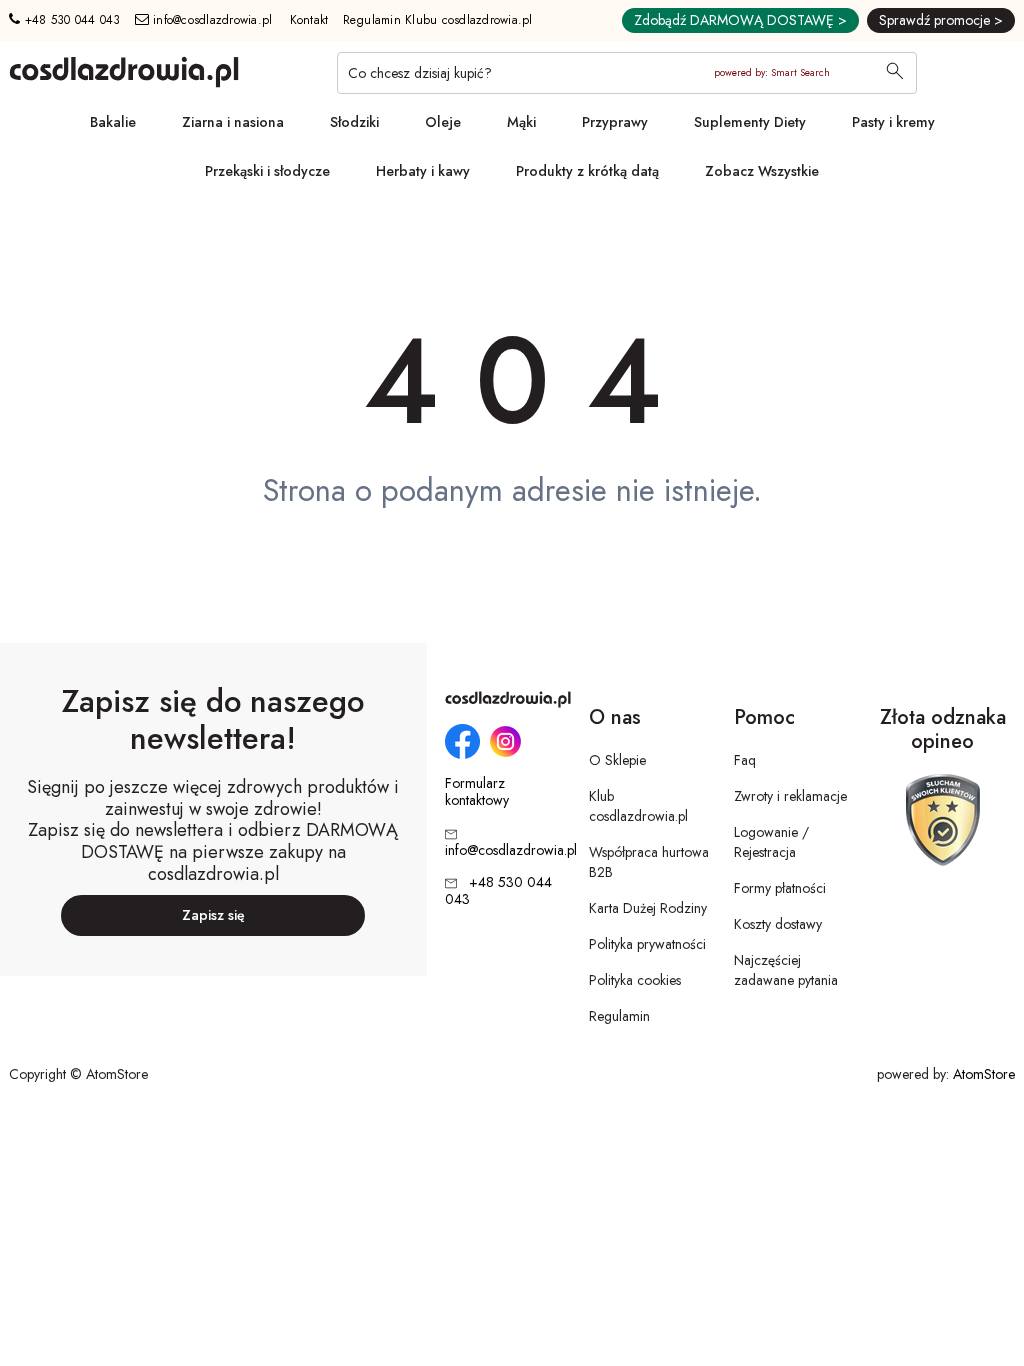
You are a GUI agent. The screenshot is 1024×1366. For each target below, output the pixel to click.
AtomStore (984, 1074)
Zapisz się (213, 915)
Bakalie (113, 122)
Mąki (521, 122)
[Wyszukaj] (895, 73)
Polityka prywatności (647, 944)
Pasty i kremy (893, 122)
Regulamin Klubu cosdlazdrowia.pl (438, 20)
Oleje (443, 122)
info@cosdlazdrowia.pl (211, 20)
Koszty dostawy (778, 924)
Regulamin (619, 1016)
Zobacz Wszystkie (762, 171)
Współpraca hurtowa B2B (649, 862)
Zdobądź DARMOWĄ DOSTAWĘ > (740, 20)
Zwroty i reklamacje (790, 796)
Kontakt (309, 20)
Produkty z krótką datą (587, 171)
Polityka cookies (635, 980)
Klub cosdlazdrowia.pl (638, 806)
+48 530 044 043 (70, 20)
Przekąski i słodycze (267, 171)
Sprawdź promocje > (941, 20)
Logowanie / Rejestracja (771, 842)
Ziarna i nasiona (233, 122)
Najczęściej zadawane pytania (786, 970)
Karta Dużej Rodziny (648, 908)
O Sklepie (617, 760)
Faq (745, 760)
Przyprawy (615, 122)
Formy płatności (780, 888)
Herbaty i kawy (423, 171)
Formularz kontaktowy (477, 792)
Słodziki (354, 122)
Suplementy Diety (750, 122)
